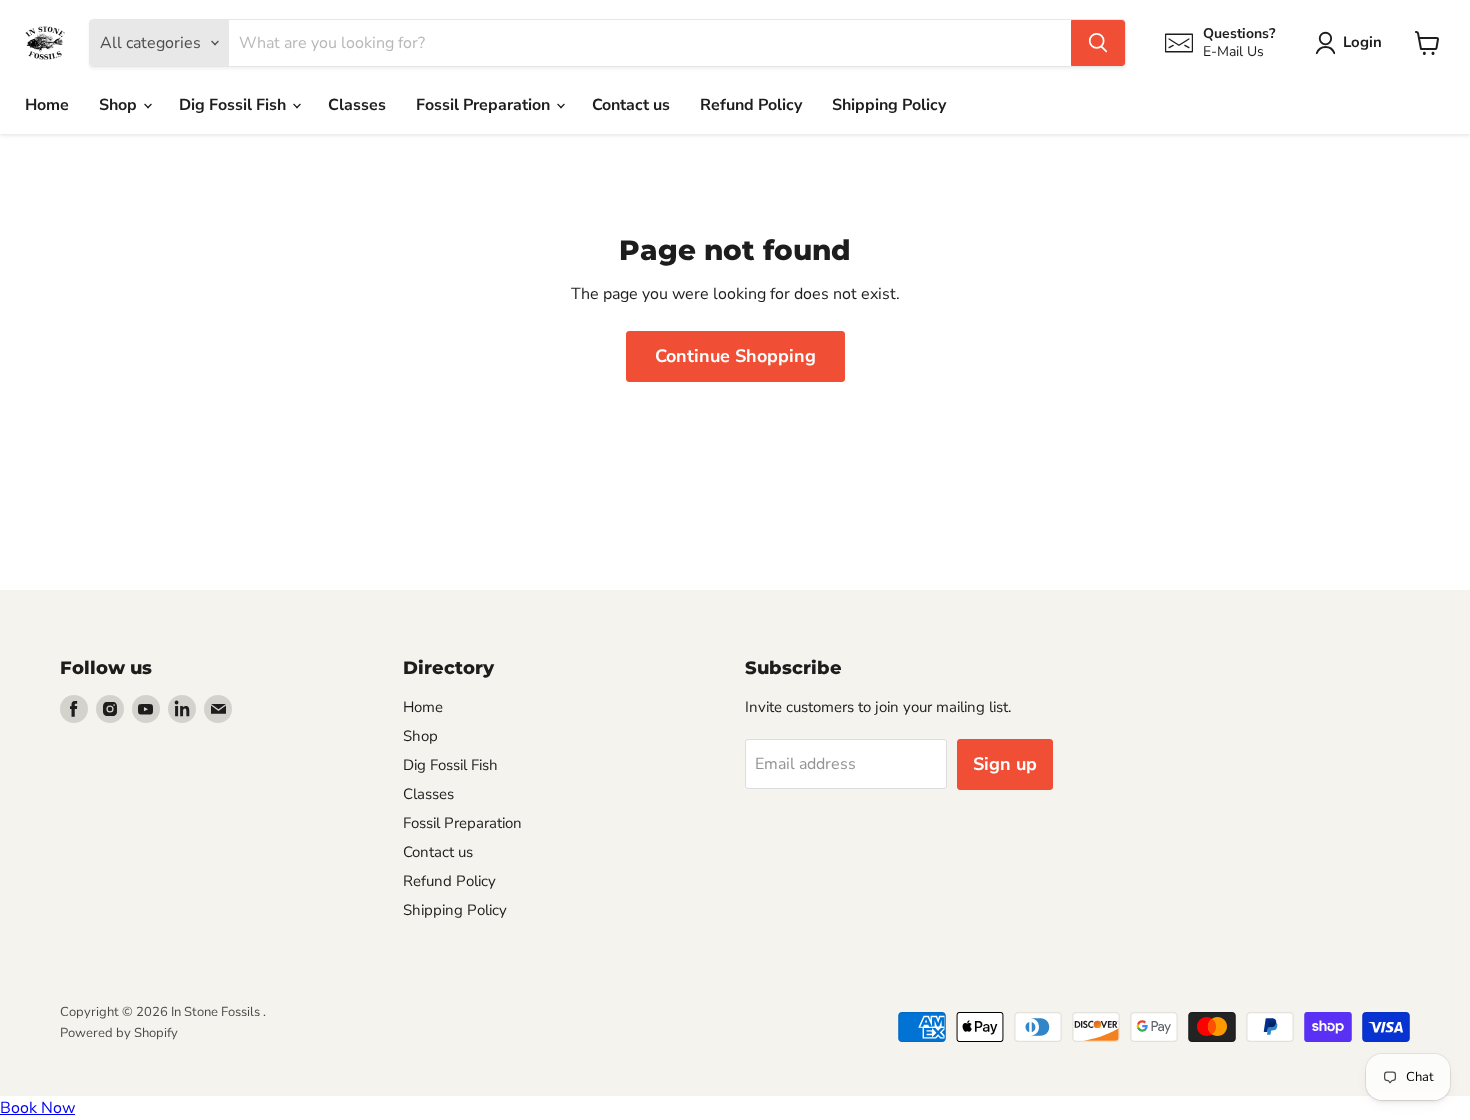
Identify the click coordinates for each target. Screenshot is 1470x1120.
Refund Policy (751, 105)
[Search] (1098, 43)
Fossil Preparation (485, 105)
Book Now (37, 1108)
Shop (120, 105)
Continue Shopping (735, 356)
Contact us (631, 105)
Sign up (1005, 764)
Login (1362, 42)
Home (47, 105)
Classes (357, 105)
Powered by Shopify (119, 1033)
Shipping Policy (889, 105)
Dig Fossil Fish (234, 105)
